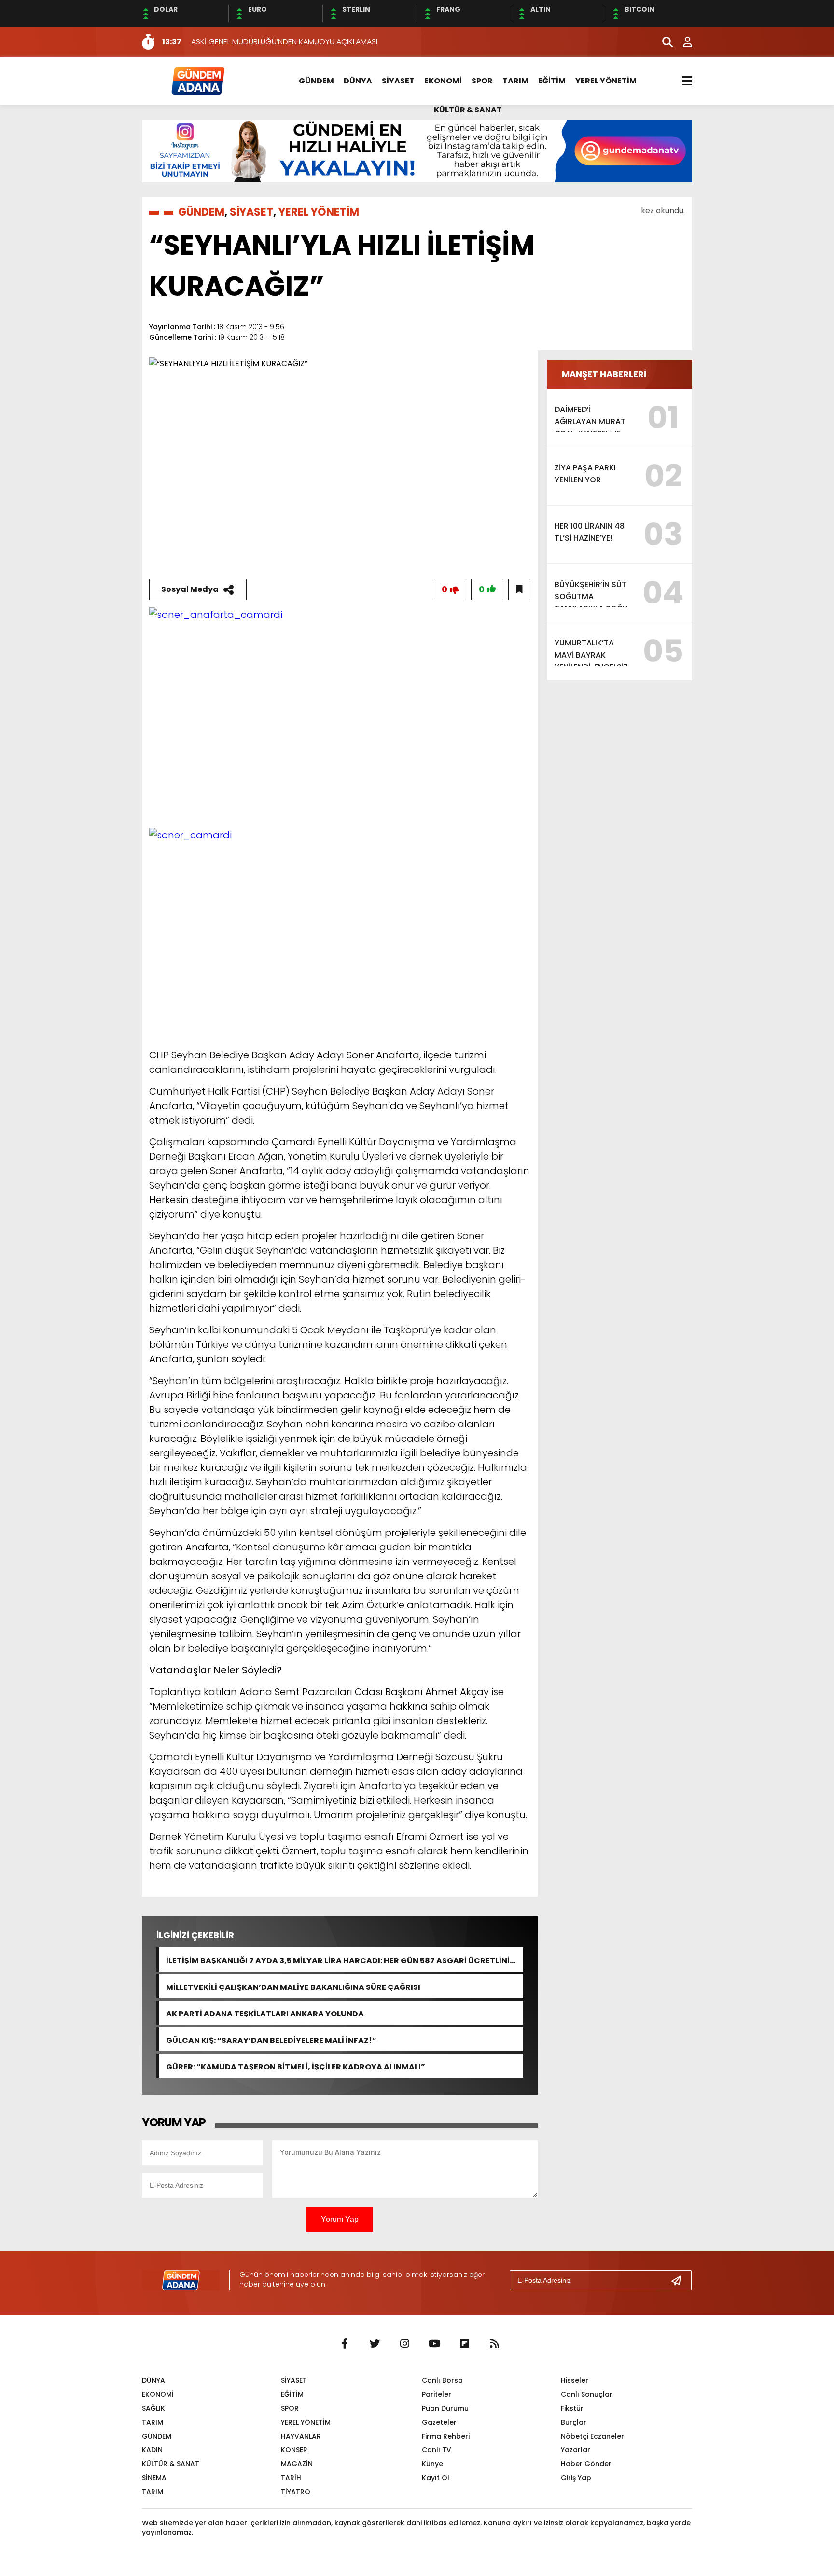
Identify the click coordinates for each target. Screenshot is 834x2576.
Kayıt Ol (436, 2478)
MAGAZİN (297, 2464)
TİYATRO (296, 2492)
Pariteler (437, 2394)
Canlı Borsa (442, 2380)
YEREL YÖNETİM (606, 81)
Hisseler (575, 2380)
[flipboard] (464, 2344)
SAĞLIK (153, 2408)
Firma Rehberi (446, 2436)
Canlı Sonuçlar (587, 2394)
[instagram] (404, 2344)
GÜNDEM (316, 81)
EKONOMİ (443, 81)
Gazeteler (439, 2422)
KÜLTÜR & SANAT (468, 110)
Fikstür (572, 2408)
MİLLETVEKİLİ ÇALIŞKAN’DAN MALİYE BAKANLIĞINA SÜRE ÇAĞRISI (293, 1986)
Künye (432, 2464)
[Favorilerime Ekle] (519, 589)
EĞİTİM (552, 81)
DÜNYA (358, 81)
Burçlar (574, 2422)
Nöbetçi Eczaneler (592, 2436)
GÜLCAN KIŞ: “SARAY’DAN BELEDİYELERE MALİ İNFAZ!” (271, 2039)
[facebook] (345, 2344)
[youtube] (434, 2344)
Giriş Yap (576, 2478)
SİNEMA (154, 2478)
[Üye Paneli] (682, 42)
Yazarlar (576, 2450)
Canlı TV (437, 2450)
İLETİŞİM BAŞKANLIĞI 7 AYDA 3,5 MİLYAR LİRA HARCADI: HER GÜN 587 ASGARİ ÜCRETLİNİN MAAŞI (341, 1960)
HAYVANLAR (301, 2436)
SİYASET (398, 81)
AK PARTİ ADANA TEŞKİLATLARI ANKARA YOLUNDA (265, 2013)
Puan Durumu (445, 2408)
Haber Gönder (586, 2464)
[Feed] (494, 2344)
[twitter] (375, 2344)
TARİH (291, 2478)
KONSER (294, 2450)
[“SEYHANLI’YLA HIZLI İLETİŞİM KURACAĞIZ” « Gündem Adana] (197, 80)
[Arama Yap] (663, 42)
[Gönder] (680, 2280)
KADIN (152, 2450)
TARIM (515, 81)
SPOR (482, 81)
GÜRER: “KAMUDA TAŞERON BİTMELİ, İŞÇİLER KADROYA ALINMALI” (296, 2066)
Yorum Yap (340, 2219)
